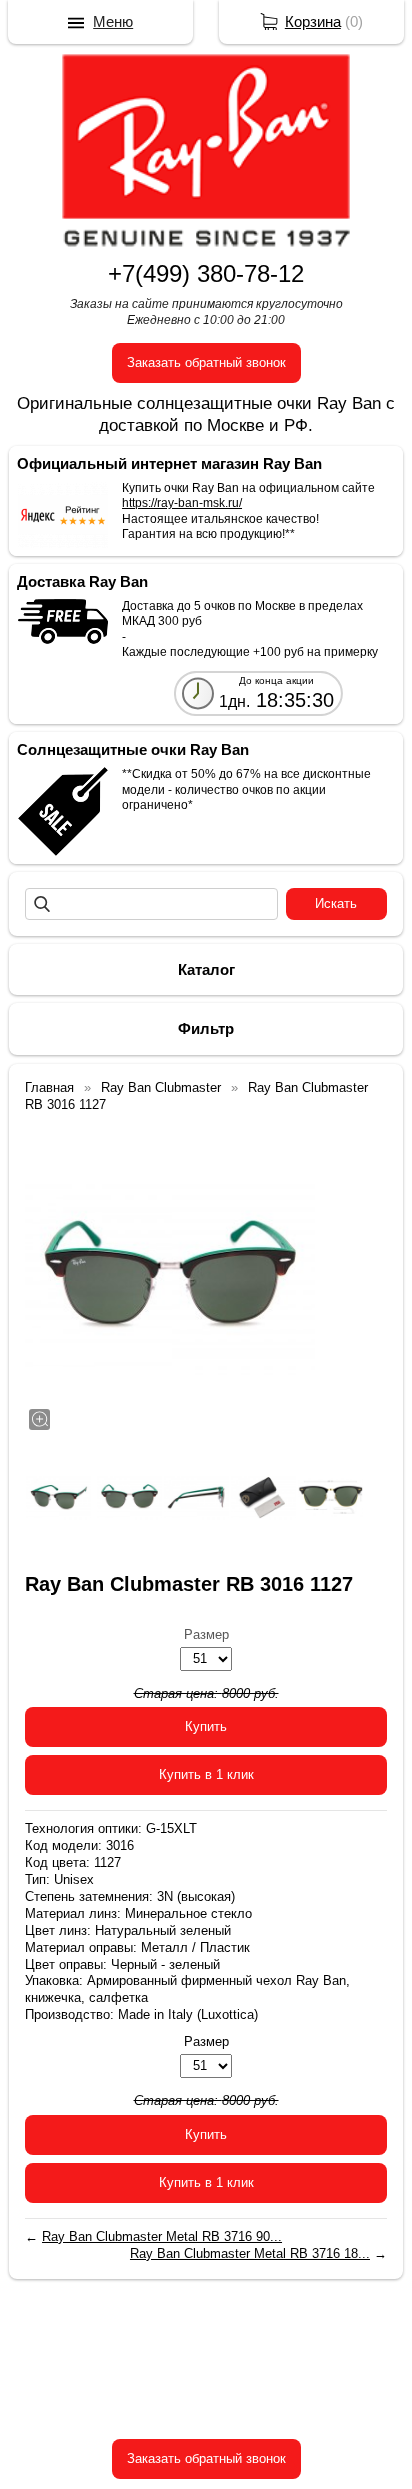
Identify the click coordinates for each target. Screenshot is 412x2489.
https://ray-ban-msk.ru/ (182, 503)
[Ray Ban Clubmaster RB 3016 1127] (170, 1279)
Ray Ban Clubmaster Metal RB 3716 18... (250, 2253)
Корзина (313, 21)
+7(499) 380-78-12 (206, 273)
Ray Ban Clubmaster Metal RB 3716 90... (162, 2236)
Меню (113, 21)
